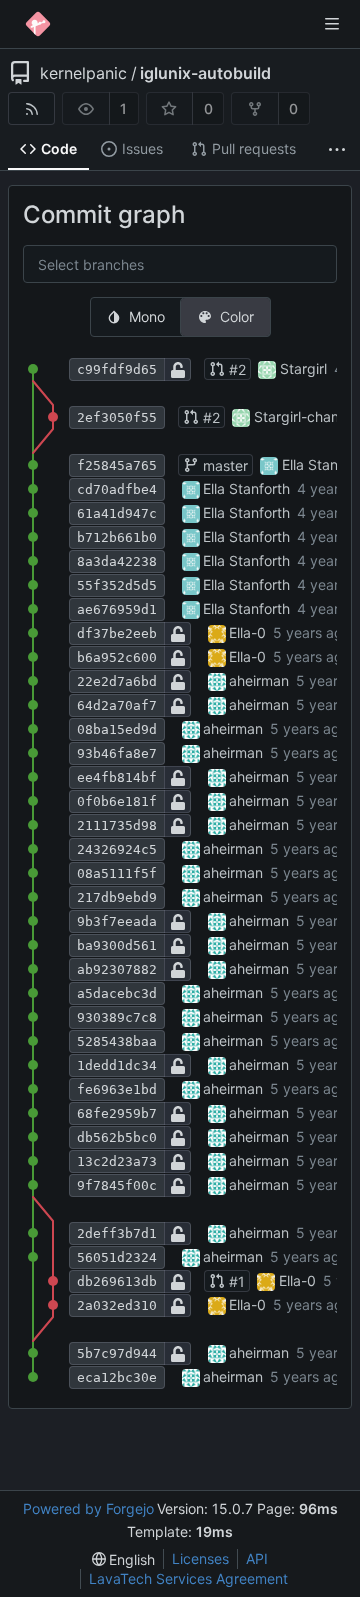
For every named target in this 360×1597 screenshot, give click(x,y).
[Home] (38, 24)
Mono (147, 316)
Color (237, 316)
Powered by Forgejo (88, 1508)
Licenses (200, 1558)
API (257, 1558)
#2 (235, 369)
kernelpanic (83, 73)
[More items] (337, 149)
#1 (235, 1281)
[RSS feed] (31, 108)
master (223, 465)
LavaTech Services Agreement (188, 1578)
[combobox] (54, 265)
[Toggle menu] (332, 24)
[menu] (124, 1559)
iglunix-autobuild (205, 73)
